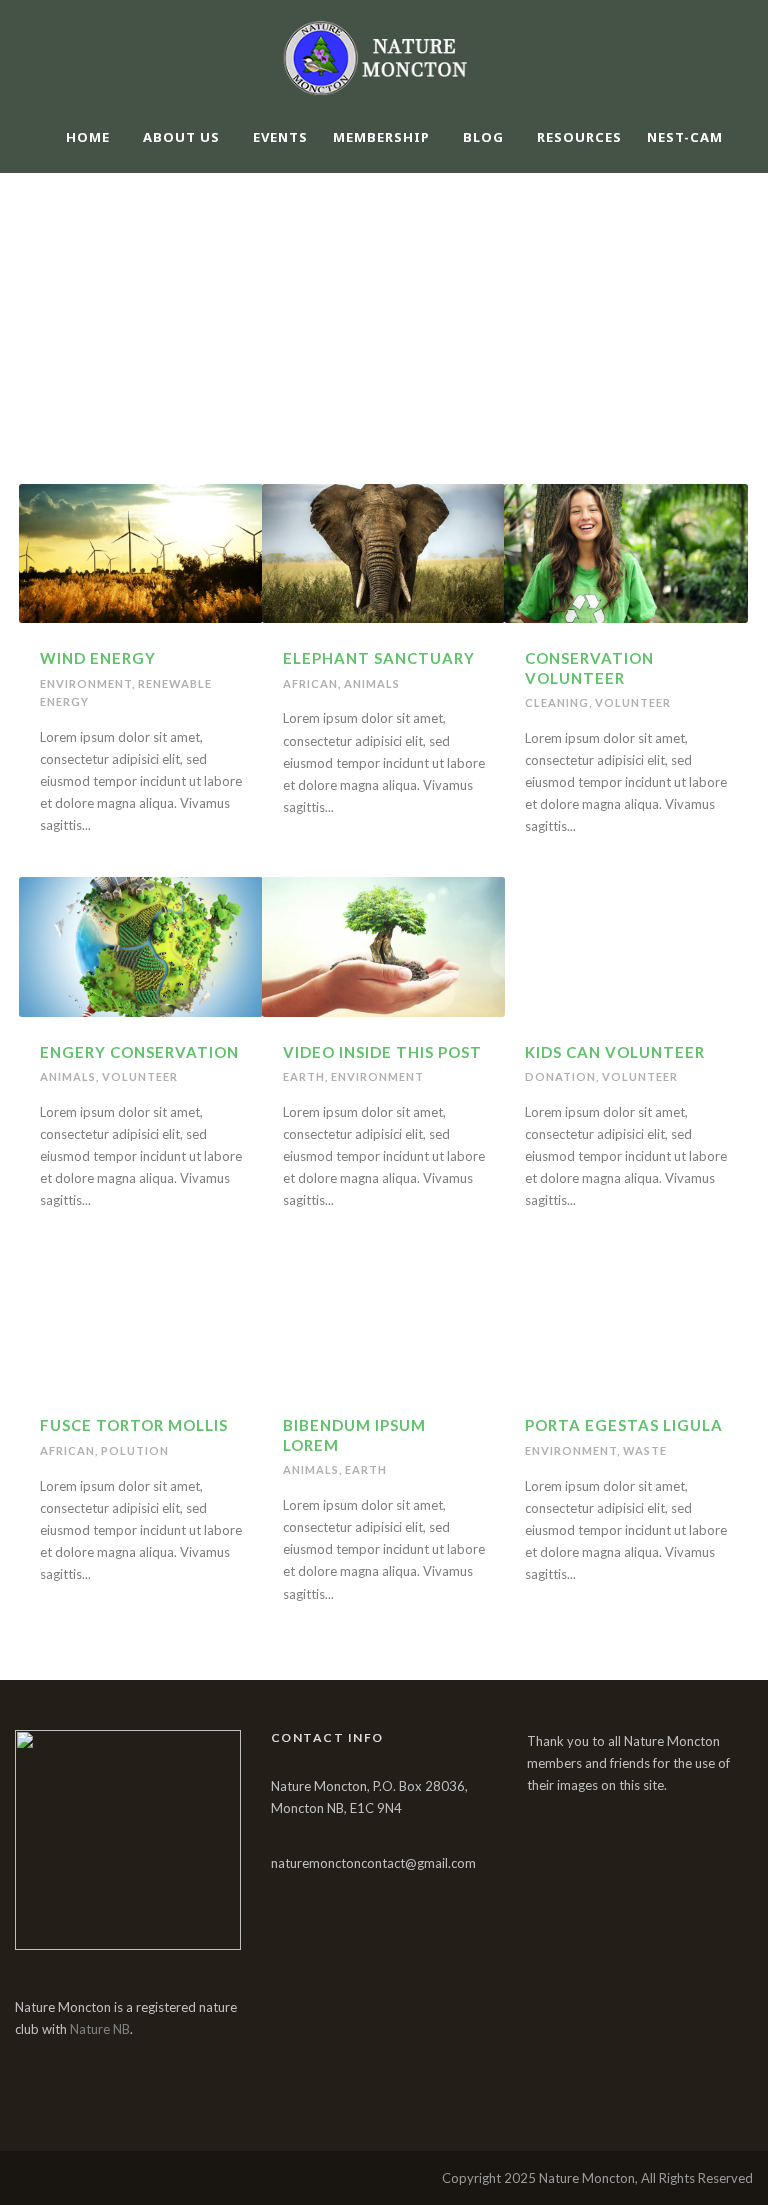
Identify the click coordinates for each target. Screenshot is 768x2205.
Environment (86, 683)
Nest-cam (685, 137)
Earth (304, 1076)
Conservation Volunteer (589, 668)
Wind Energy (98, 658)
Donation (560, 1076)
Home (88, 137)
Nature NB (100, 2029)
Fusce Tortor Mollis (134, 1425)
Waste (645, 1450)
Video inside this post (382, 1052)
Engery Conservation (139, 1052)
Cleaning (557, 702)
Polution (135, 1450)
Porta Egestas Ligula (624, 1425)
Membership (381, 137)
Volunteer (633, 702)
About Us (181, 137)
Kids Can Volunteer (615, 1052)
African (310, 683)
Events (280, 137)
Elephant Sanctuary (379, 658)
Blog (483, 137)
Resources (579, 137)
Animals (372, 683)
